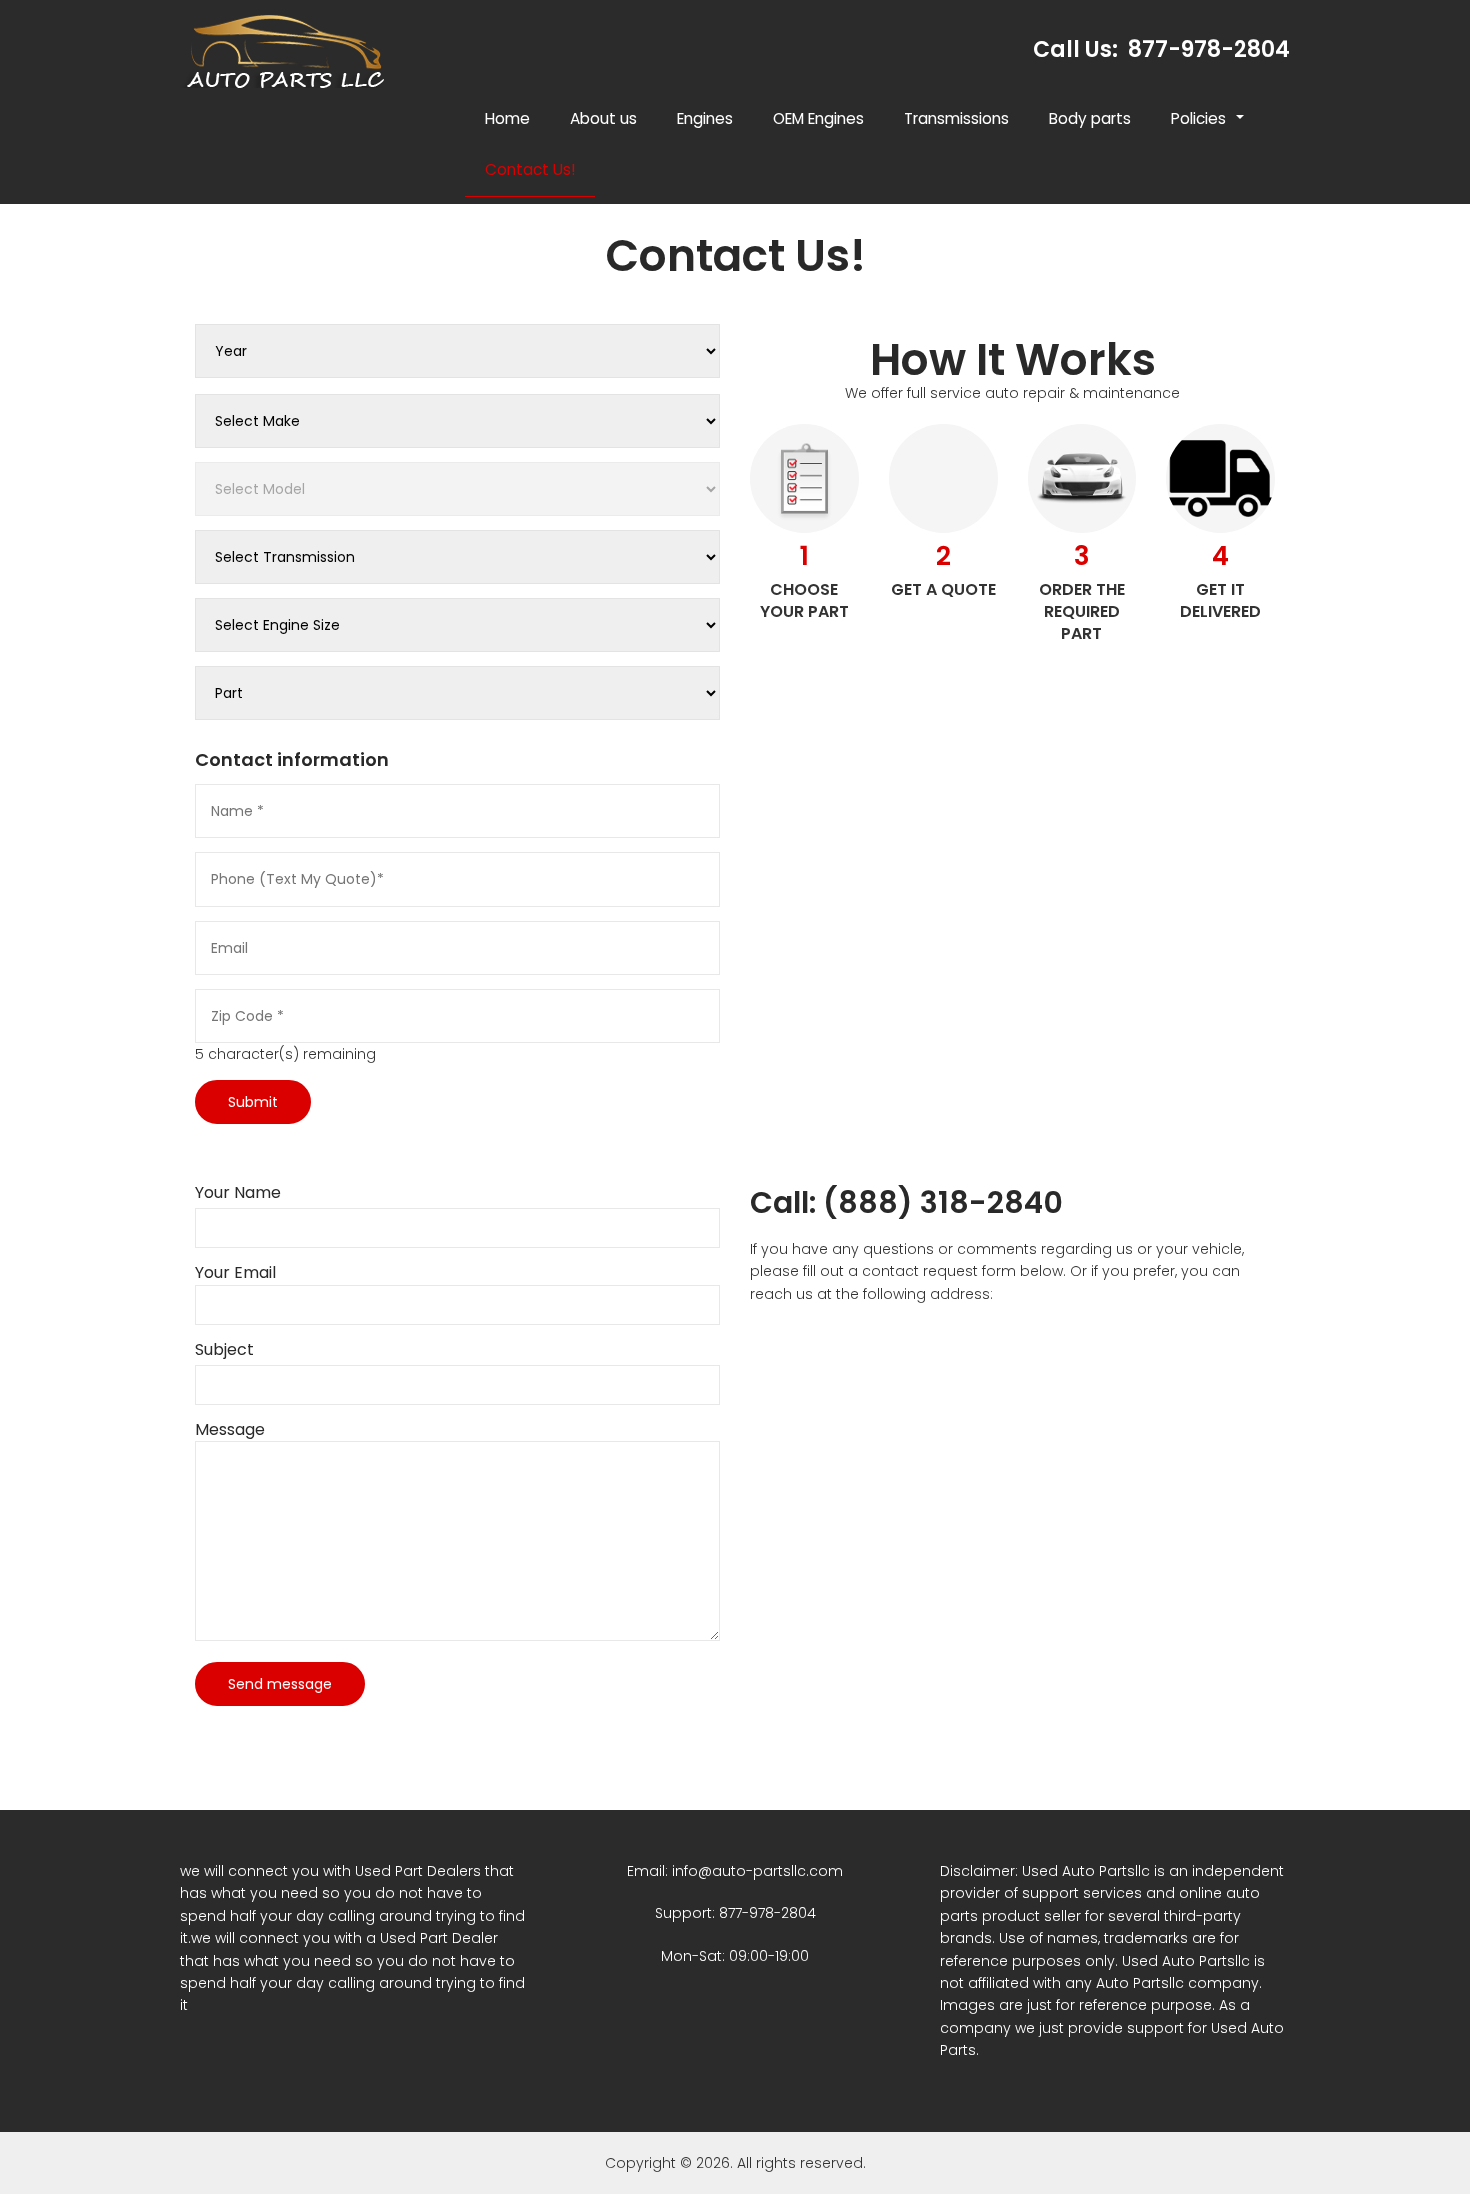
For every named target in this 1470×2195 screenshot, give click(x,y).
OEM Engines (818, 118)
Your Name (238, 1193)
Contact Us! (530, 169)
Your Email (235, 1273)
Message (230, 1430)
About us (603, 118)
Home (507, 118)
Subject (224, 1350)
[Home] (291, 50)
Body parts (1090, 118)
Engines (705, 118)
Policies (1208, 126)
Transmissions (956, 118)
